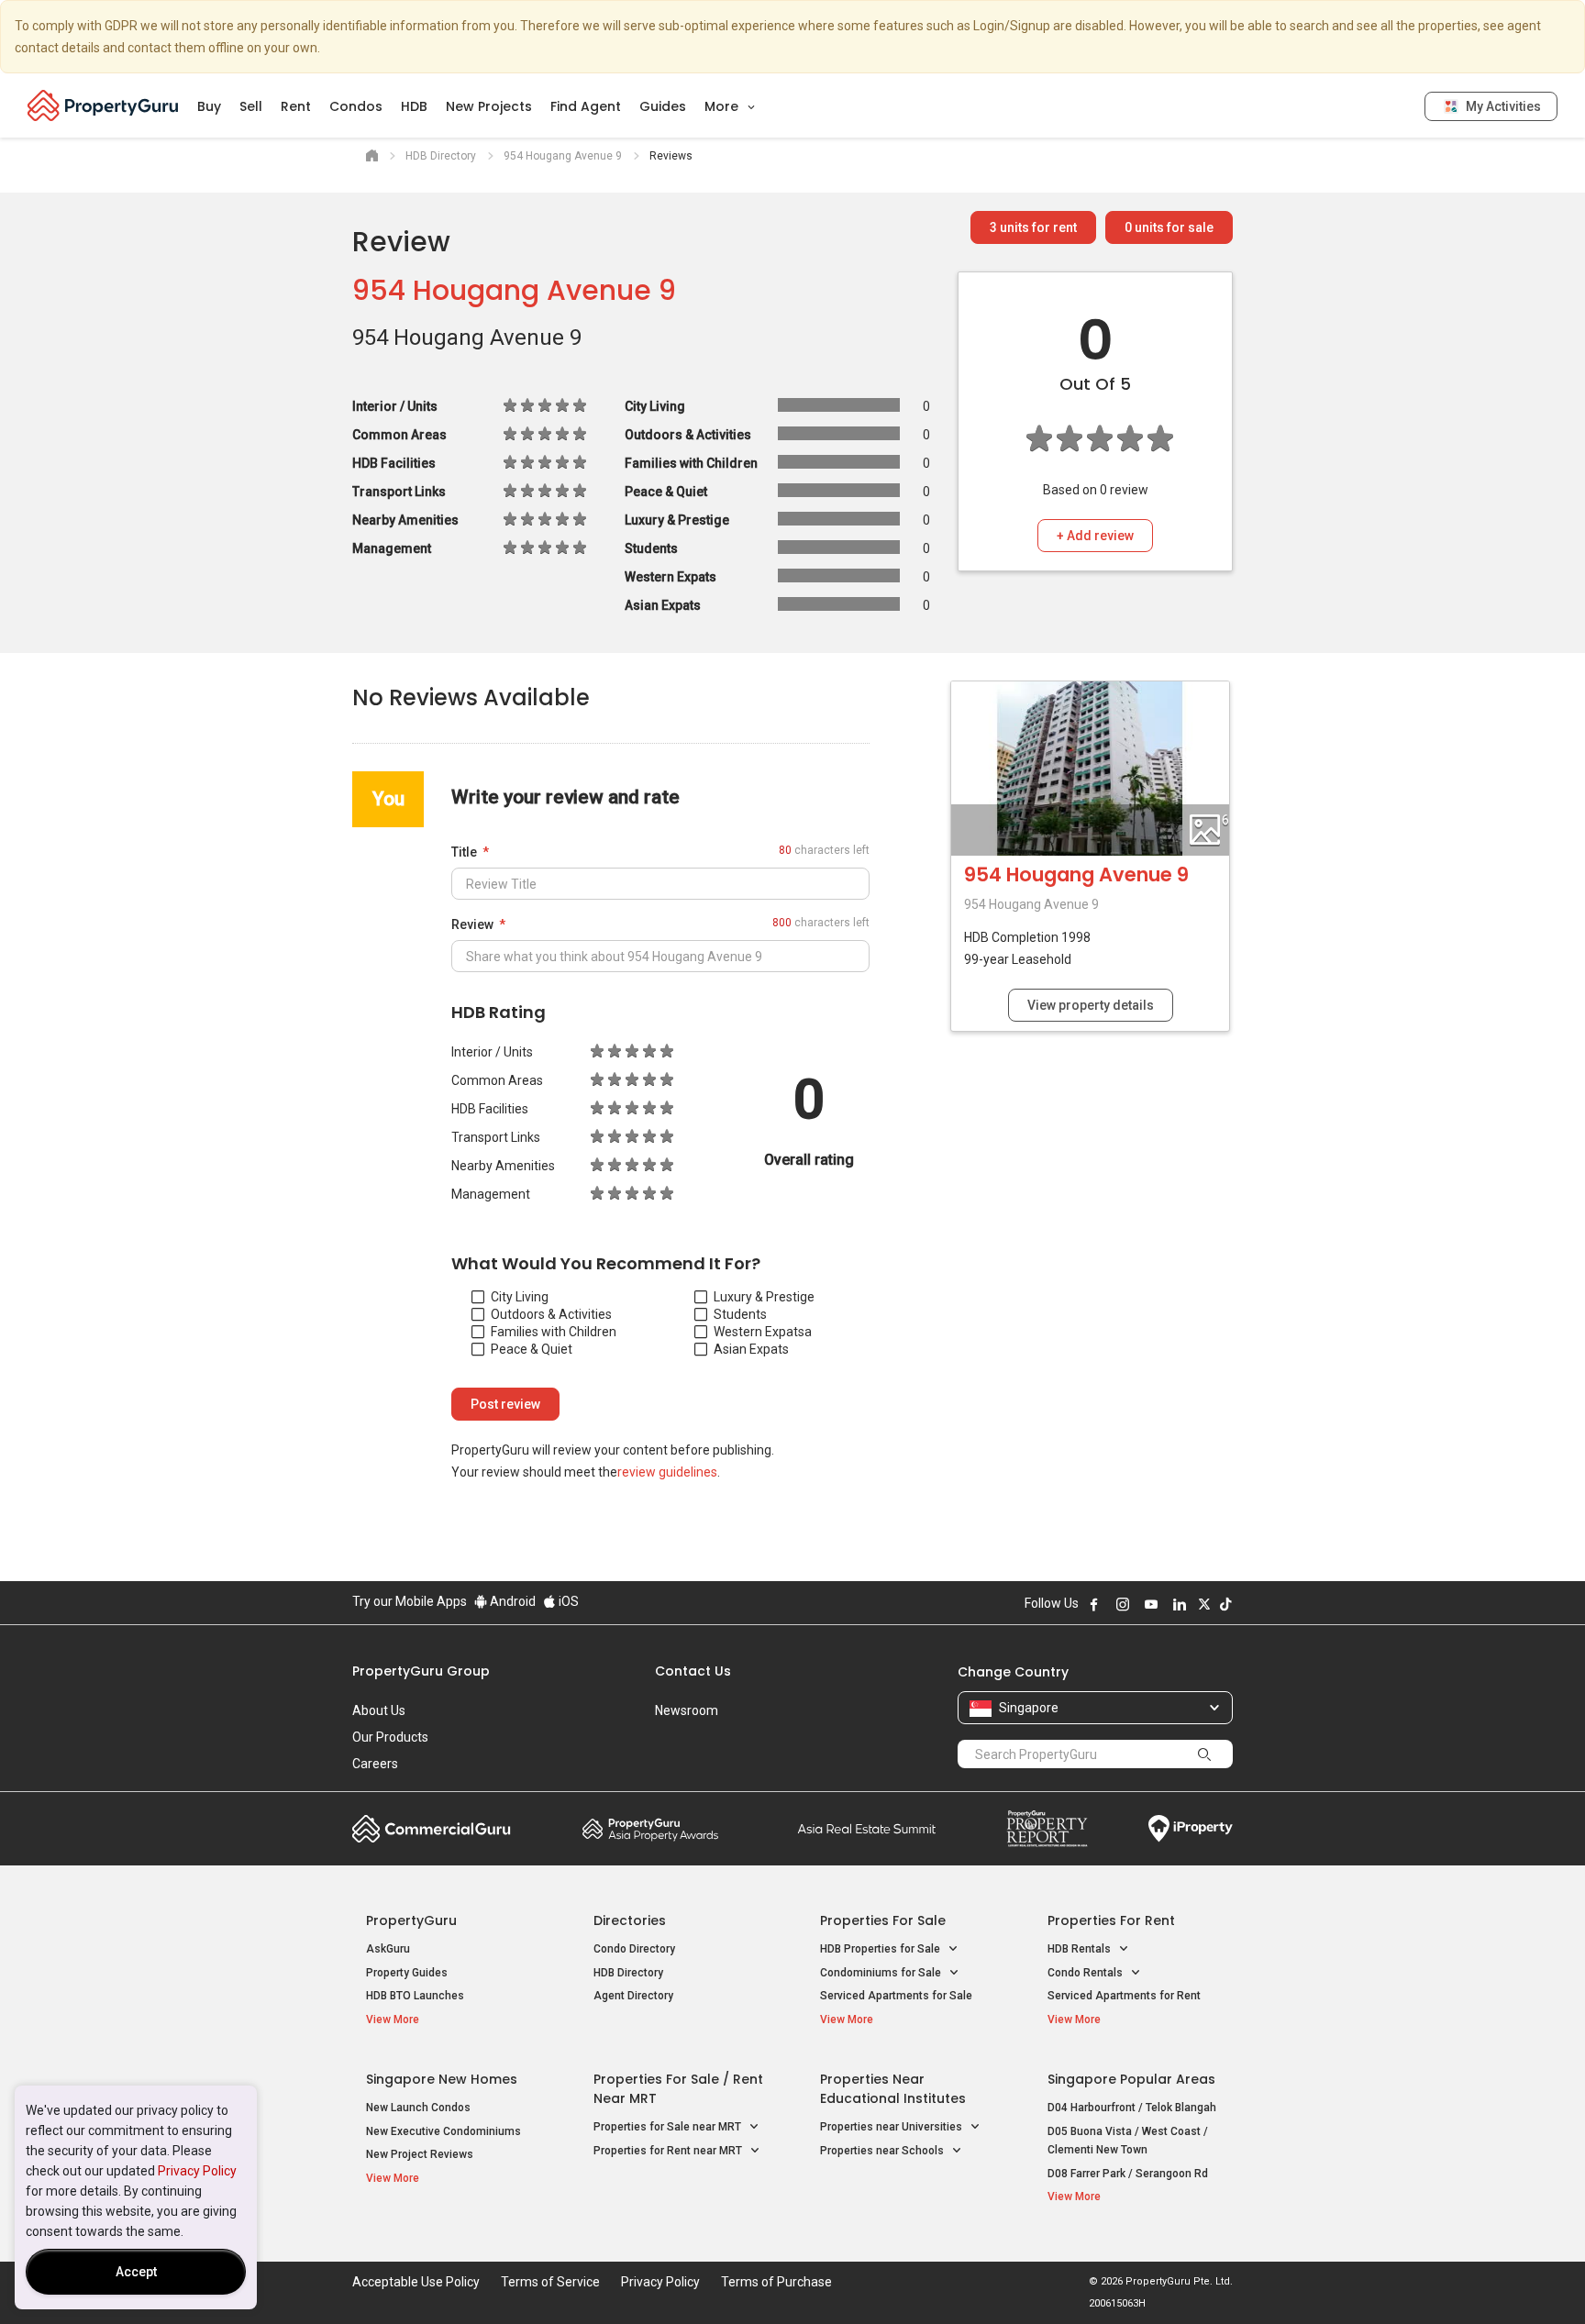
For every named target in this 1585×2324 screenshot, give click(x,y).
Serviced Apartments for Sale (896, 1996)
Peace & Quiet (532, 1349)
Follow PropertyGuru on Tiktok (1225, 1604)
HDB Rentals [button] (1081, 1949)
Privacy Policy (197, 2171)
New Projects (489, 106)
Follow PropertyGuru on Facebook (1094, 1604)
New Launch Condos (418, 2108)
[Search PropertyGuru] (1204, 1754)
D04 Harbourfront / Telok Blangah (1132, 2108)
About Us (379, 1710)
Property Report (1047, 1829)
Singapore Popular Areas (1131, 2079)
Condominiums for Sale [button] (882, 1973)
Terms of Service (550, 2282)
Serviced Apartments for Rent (1124, 1996)
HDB (414, 106)
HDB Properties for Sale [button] (881, 1949)
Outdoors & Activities (551, 1314)
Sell (251, 106)
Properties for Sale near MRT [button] (669, 2127)
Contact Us (693, 1671)
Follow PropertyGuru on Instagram (1123, 1604)
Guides (663, 106)
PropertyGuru (411, 1920)
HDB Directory (628, 1973)
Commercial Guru (432, 1829)
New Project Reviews (420, 2154)
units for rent (1033, 227)
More (723, 106)
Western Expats (759, 1332)
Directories (630, 1920)
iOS (567, 1601)
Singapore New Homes (442, 2079)
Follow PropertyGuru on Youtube (1151, 1604)
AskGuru (388, 1949)
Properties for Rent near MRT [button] (669, 2151)
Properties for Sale (883, 1920)
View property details (1091, 1005)
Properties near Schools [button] (883, 2151)
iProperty (1191, 1829)
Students (740, 1314)
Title (464, 852)
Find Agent (586, 106)
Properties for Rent (1111, 1920)
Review (472, 924)
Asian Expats (751, 1349)
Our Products (390, 1737)
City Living (520, 1297)
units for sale (1169, 227)
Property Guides (407, 1973)
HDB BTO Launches (415, 1996)
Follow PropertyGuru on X (1204, 1604)
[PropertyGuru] (103, 105)
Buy (209, 106)
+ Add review (1095, 536)
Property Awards (650, 1829)
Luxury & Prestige (764, 1297)
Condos (356, 106)
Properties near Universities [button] (892, 2127)
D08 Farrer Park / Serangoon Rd (1128, 2174)
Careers (375, 1764)
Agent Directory (633, 1996)
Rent (296, 106)
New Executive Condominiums (443, 2131)
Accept (136, 2272)
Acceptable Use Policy (416, 2282)
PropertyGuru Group (421, 1671)
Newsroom (687, 1710)
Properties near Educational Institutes (893, 2089)
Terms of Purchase (776, 2282)
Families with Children (554, 1332)
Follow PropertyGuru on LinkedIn (1180, 1604)
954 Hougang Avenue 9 (514, 290)
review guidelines (667, 1472)
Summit (867, 1829)
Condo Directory (634, 1949)
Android (511, 1601)
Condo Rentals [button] (1086, 1973)
